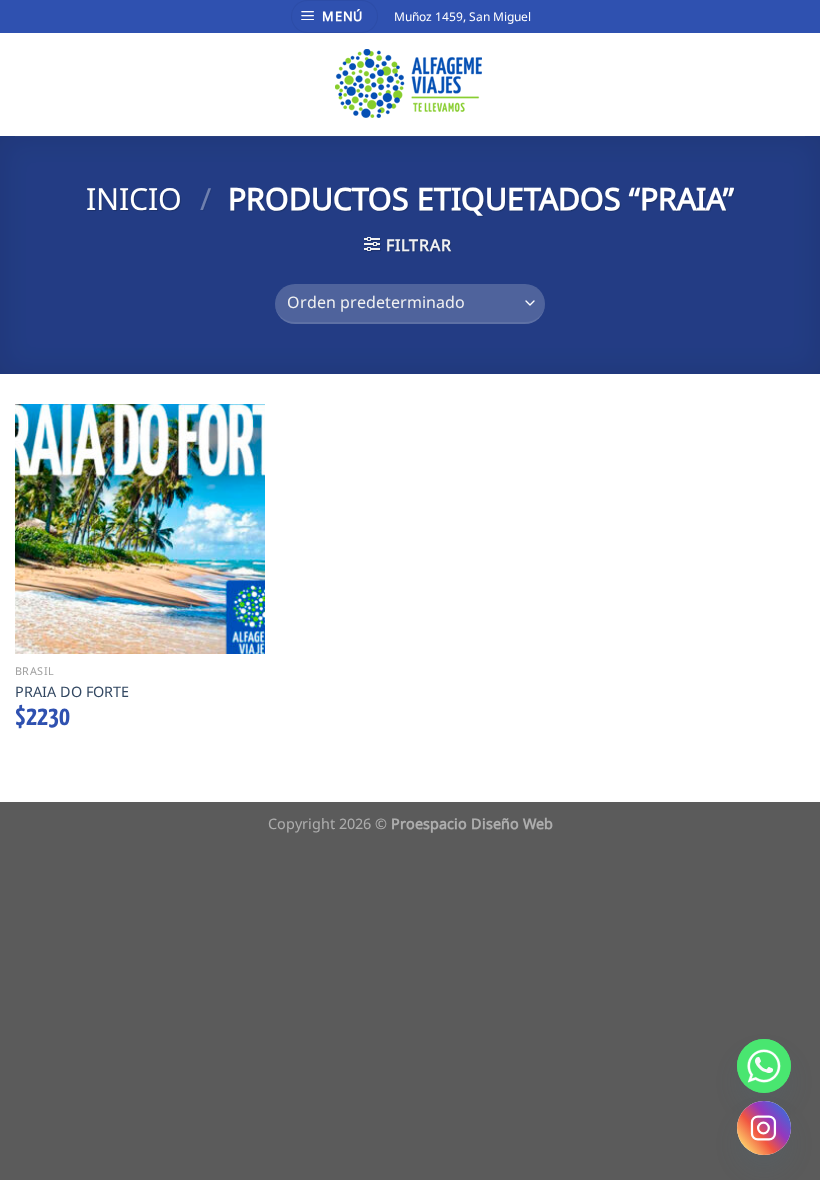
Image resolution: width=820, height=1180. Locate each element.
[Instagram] (764, 1128)
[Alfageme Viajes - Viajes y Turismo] (410, 84)
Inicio (134, 198)
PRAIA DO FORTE (72, 692)
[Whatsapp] (764, 1066)
